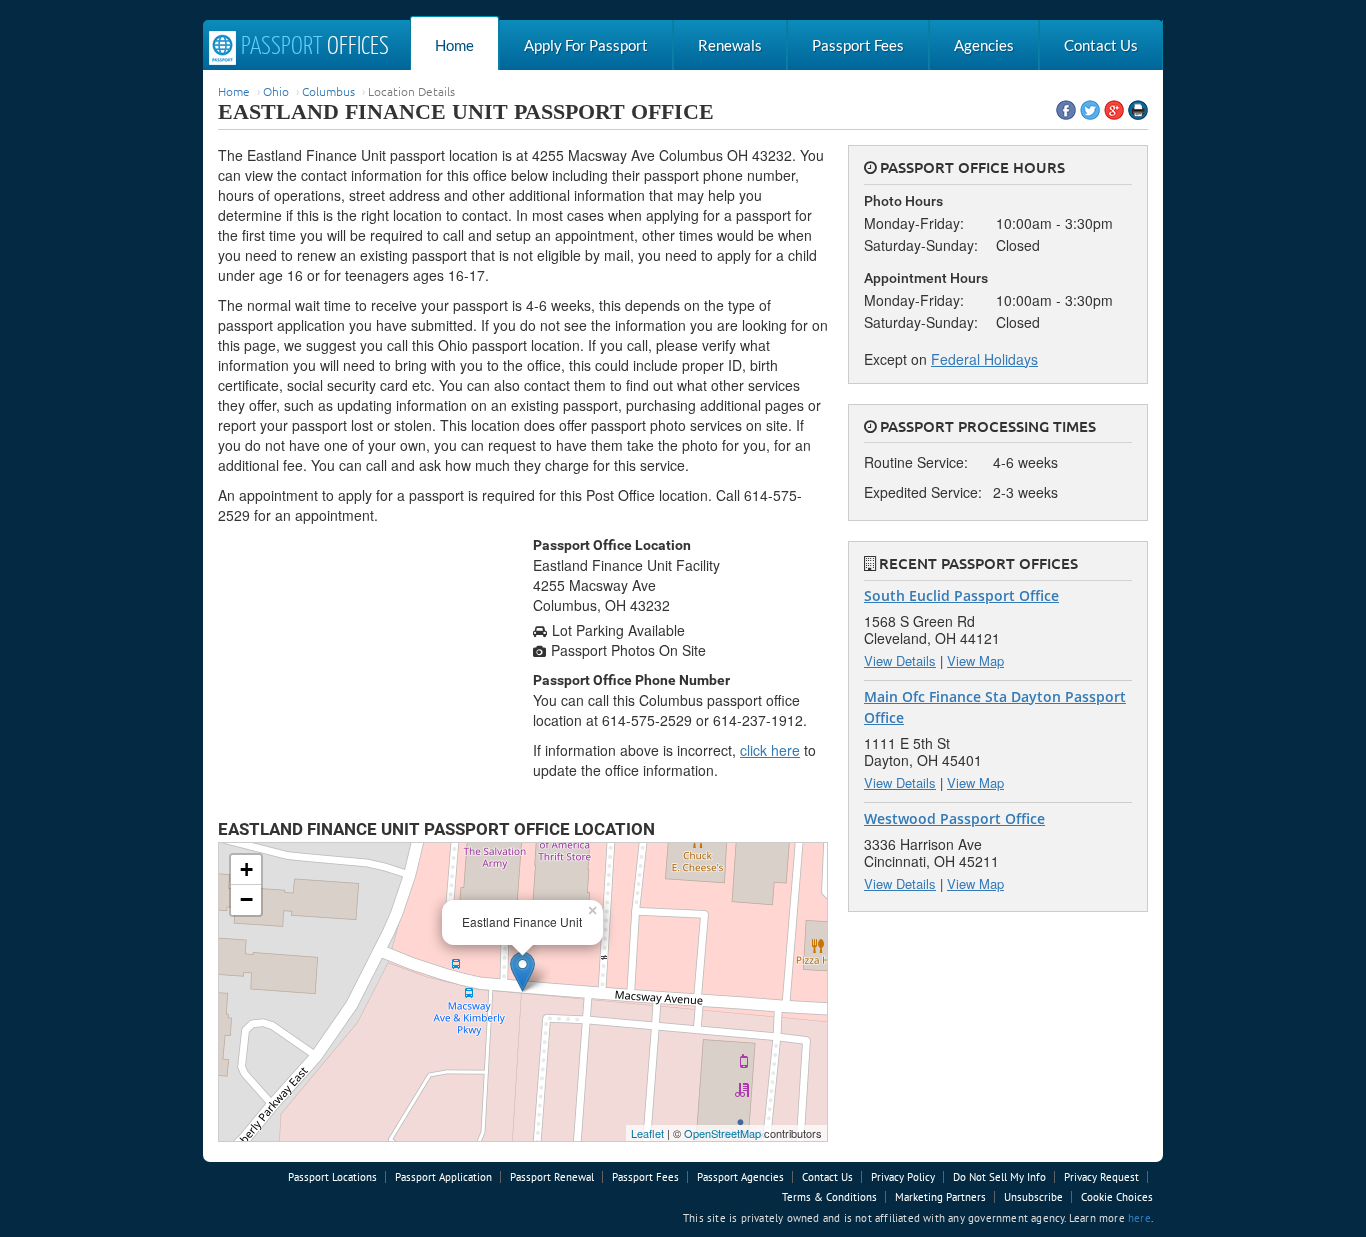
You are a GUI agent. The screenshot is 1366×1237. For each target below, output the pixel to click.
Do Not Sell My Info (999, 1177)
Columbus (328, 91)
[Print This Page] (1138, 110)
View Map (975, 660)
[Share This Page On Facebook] (1066, 110)
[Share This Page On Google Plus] (1114, 110)
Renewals (730, 45)
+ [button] (246, 869)
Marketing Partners (940, 1197)
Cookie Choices (1117, 1197)
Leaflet (647, 1133)
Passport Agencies (740, 1177)
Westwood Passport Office (954, 818)
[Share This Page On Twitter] (1090, 110)
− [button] (246, 899)
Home (454, 45)
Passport (312, 47)
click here (770, 750)
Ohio (276, 91)
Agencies (984, 45)
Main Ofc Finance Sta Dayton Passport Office (995, 707)
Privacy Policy (903, 1177)
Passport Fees (858, 45)
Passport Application (443, 1177)
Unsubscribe (1033, 1197)
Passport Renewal (552, 1177)
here (1139, 1218)
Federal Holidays (984, 359)
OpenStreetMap (722, 1133)
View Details (900, 660)
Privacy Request (1101, 1177)
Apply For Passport (586, 45)
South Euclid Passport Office (961, 595)
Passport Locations (332, 1177)
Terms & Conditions (829, 1197)
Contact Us (1101, 45)
